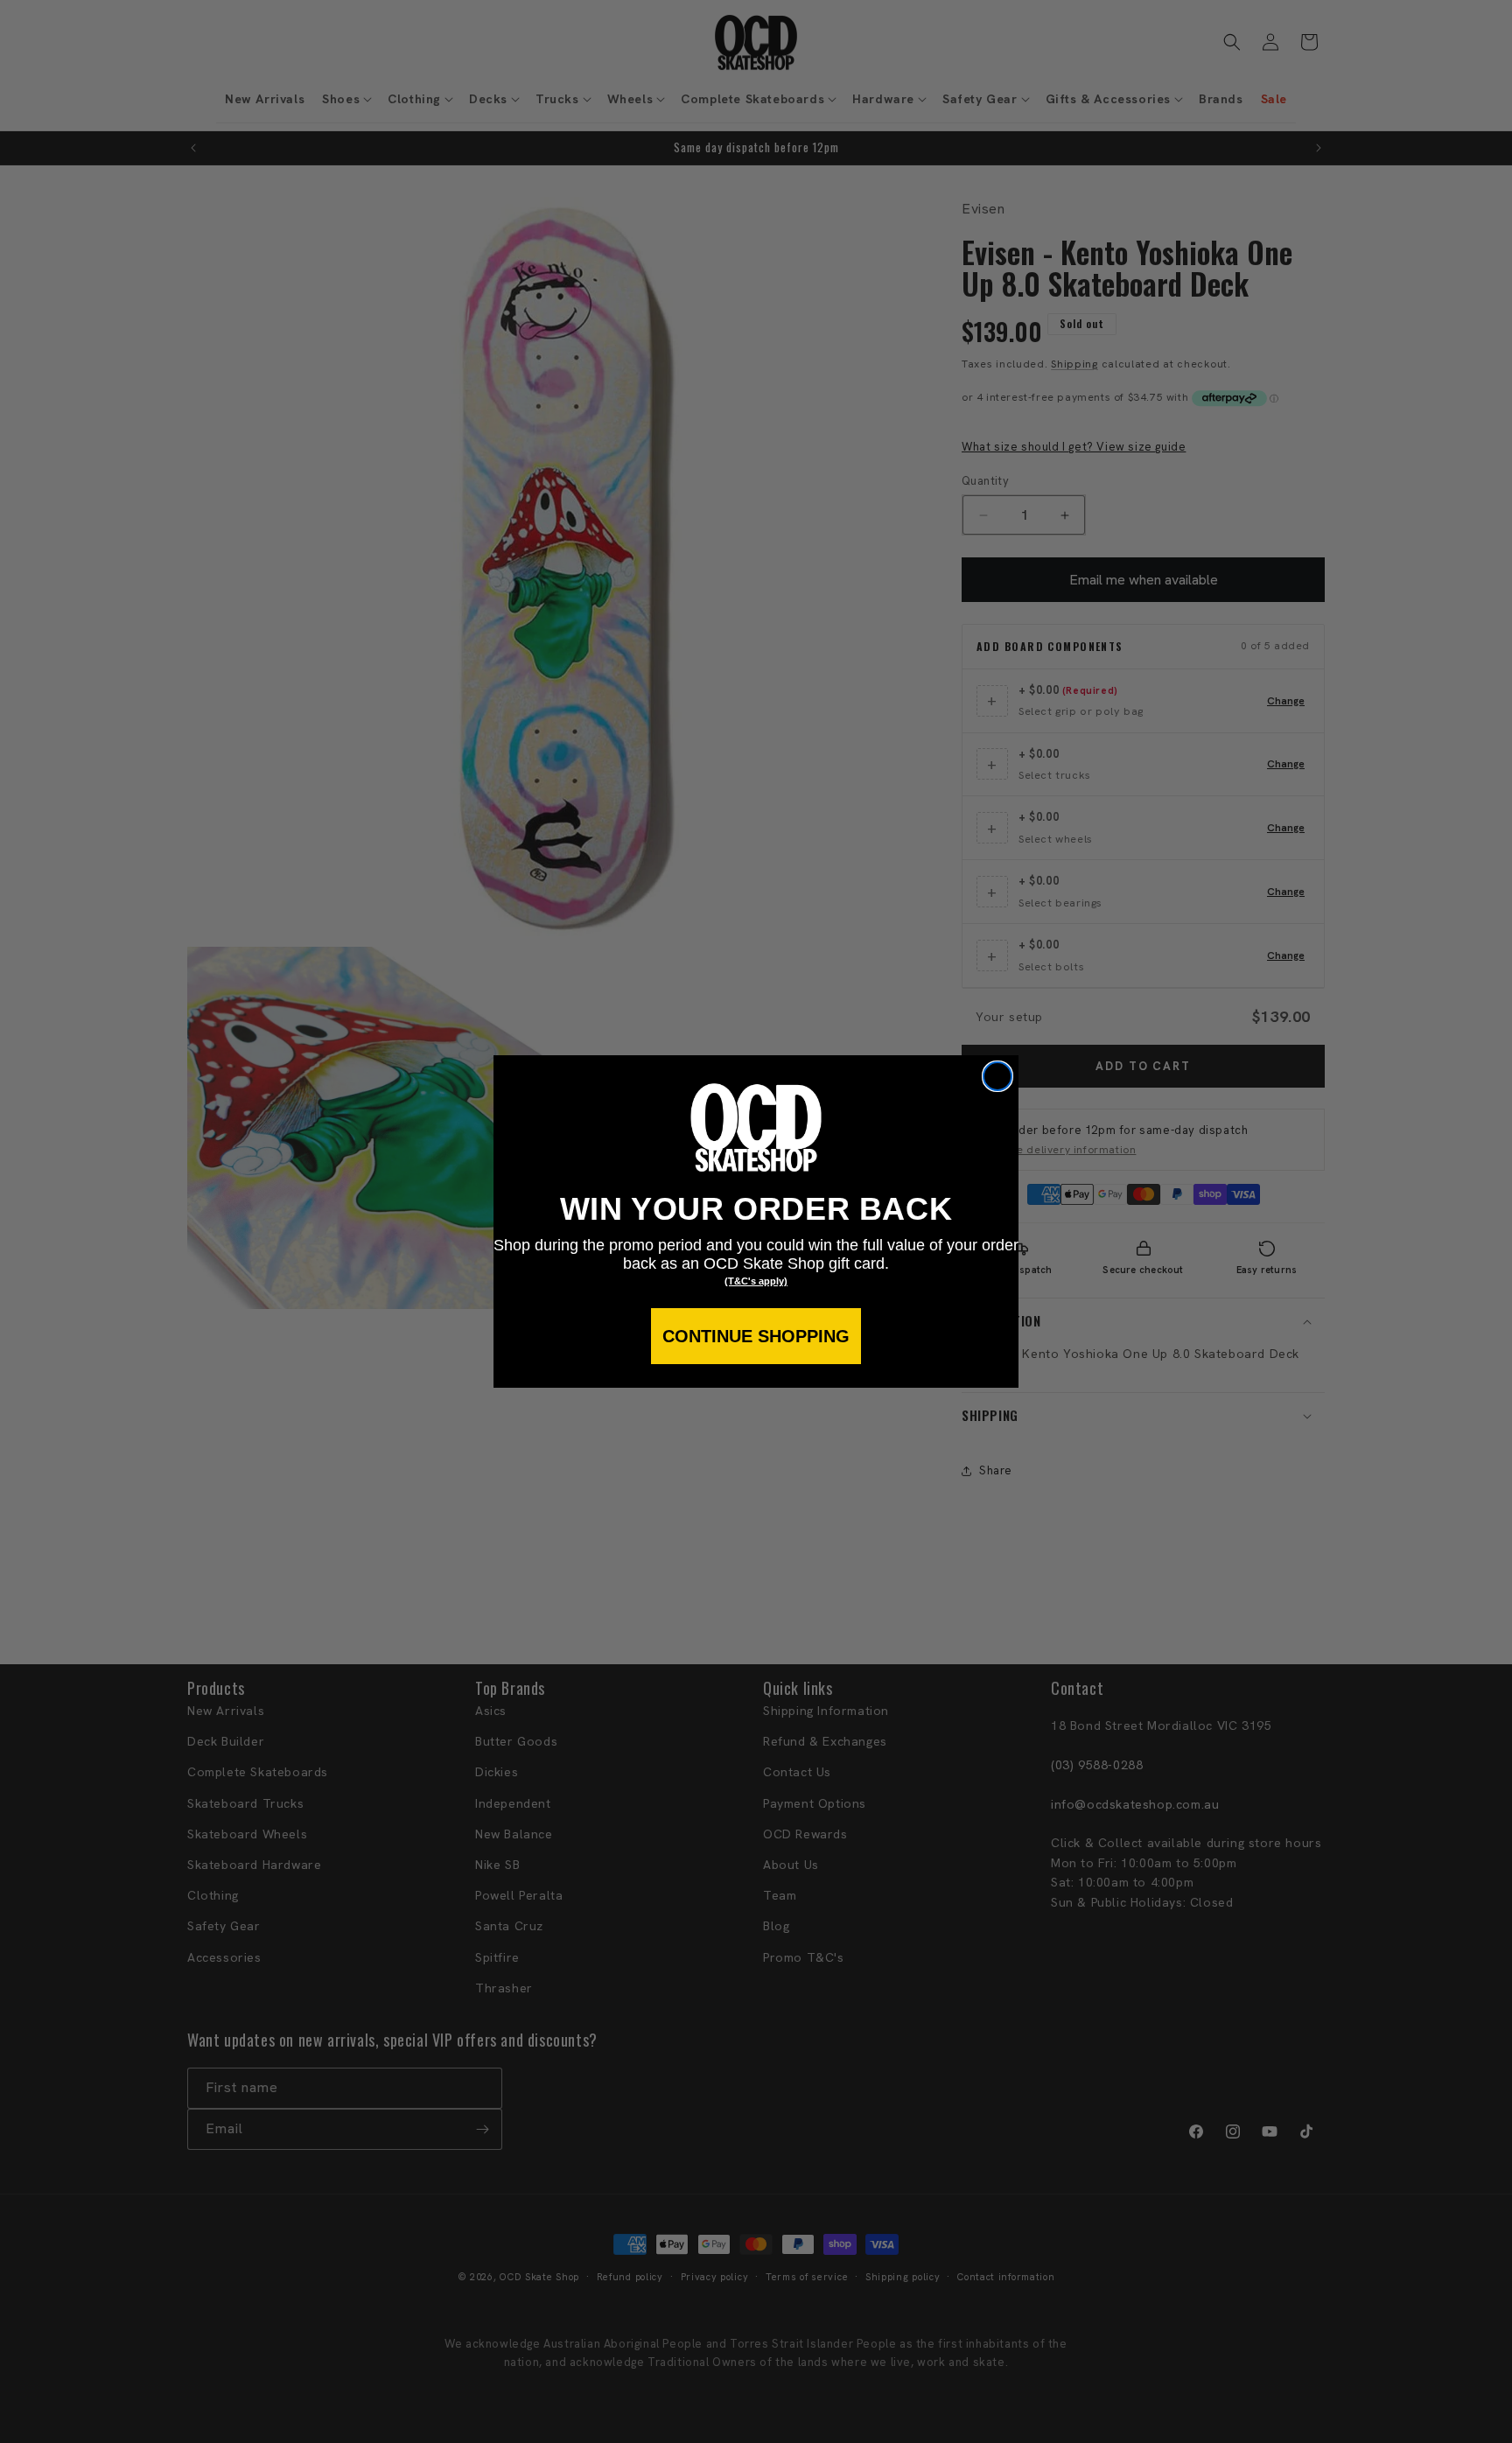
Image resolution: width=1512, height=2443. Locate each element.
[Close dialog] (997, 1076)
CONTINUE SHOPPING (756, 1336)
